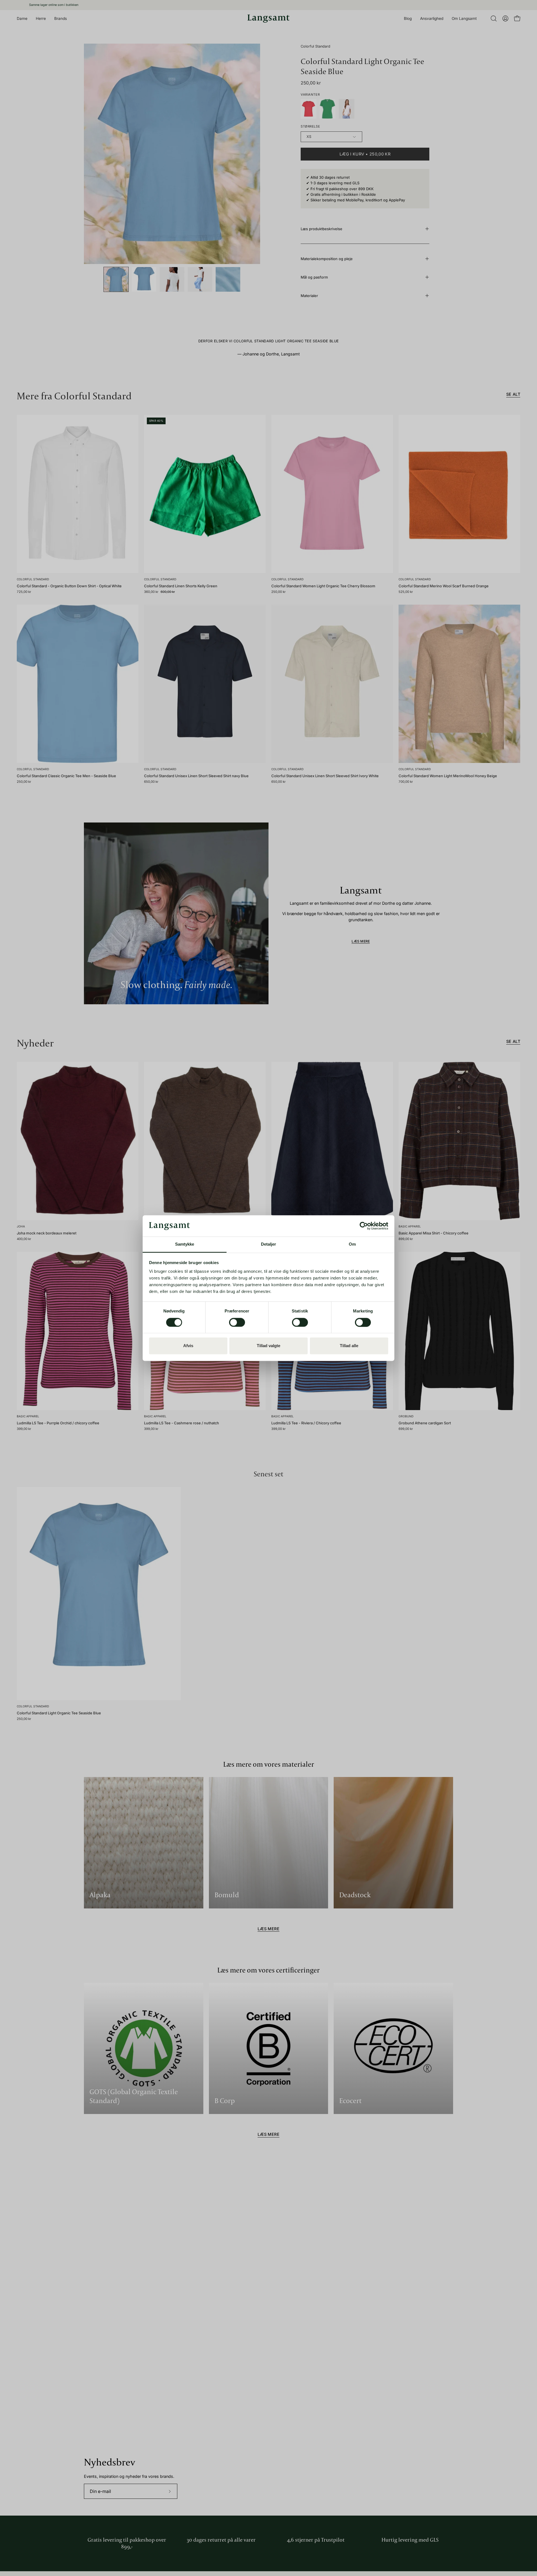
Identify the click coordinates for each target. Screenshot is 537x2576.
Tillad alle (349, 1346)
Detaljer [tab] (269, 1244)
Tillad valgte (268, 1346)
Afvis (188, 1346)
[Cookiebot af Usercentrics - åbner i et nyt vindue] (364, 1226)
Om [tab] (352, 1244)
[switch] (237, 1322)
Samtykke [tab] (185, 1244)
